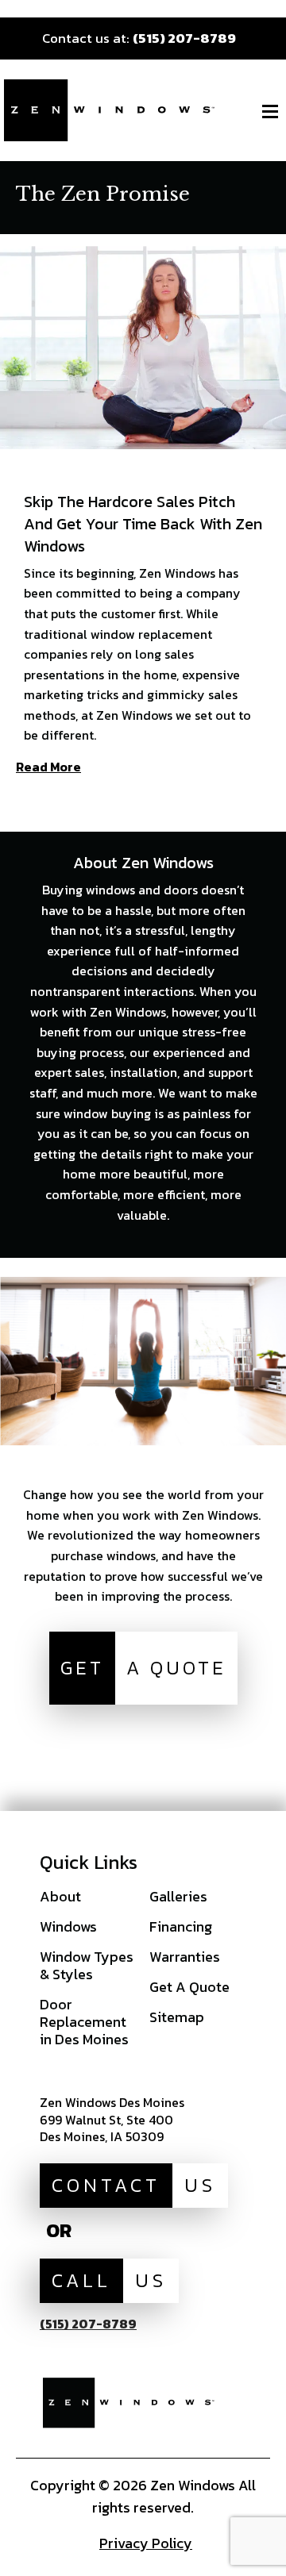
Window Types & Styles (87, 1965)
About (60, 1896)
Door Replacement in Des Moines (84, 2022)
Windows (68, 1926)
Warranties (185, 1957)
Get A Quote (189, 1987)
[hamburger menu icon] (270, 111)
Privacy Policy (146, 2543)
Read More (48, 768)
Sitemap (177, 2017)
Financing (181, 1926)
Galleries (178, 1896)
